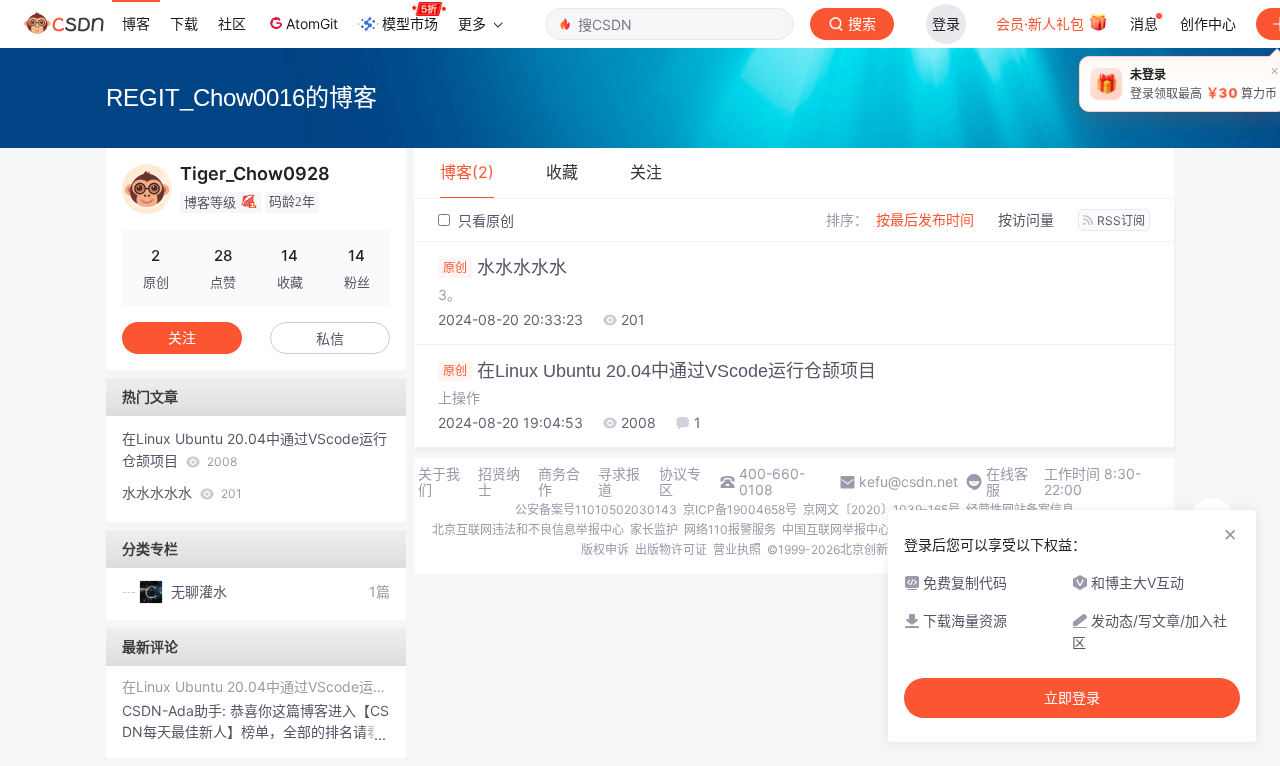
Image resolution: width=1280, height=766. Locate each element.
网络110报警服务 (730, 529)
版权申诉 (605, 549)
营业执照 (737, 549)
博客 (136, 23)
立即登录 (1072, 698)
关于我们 (439, 482)
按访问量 (1026, 219)
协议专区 (680, 482)
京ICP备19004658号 (740, 509)
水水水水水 (505, 268)
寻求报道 (619, 482)
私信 (330, 338)
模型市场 (410, 23)
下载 (184, 23)
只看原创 (484, 220)
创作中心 (1208, 23)
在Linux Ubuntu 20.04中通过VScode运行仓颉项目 (659, 371)
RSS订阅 (1121, 220)
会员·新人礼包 (1042, 23)
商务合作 (559, 482)
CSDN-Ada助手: (176, 710)
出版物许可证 (671, 549)
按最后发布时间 (925, 219)
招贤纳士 (499, 482)
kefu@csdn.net (908, 482)
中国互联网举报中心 (836, 529)
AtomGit (312, 23)
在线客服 (1007, 482)
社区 (232, 23)
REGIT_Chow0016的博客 (241, 97)
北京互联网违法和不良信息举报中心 (528, 529)
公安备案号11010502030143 (596, 509)
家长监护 (654, 529)
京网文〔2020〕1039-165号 (881, 509)
